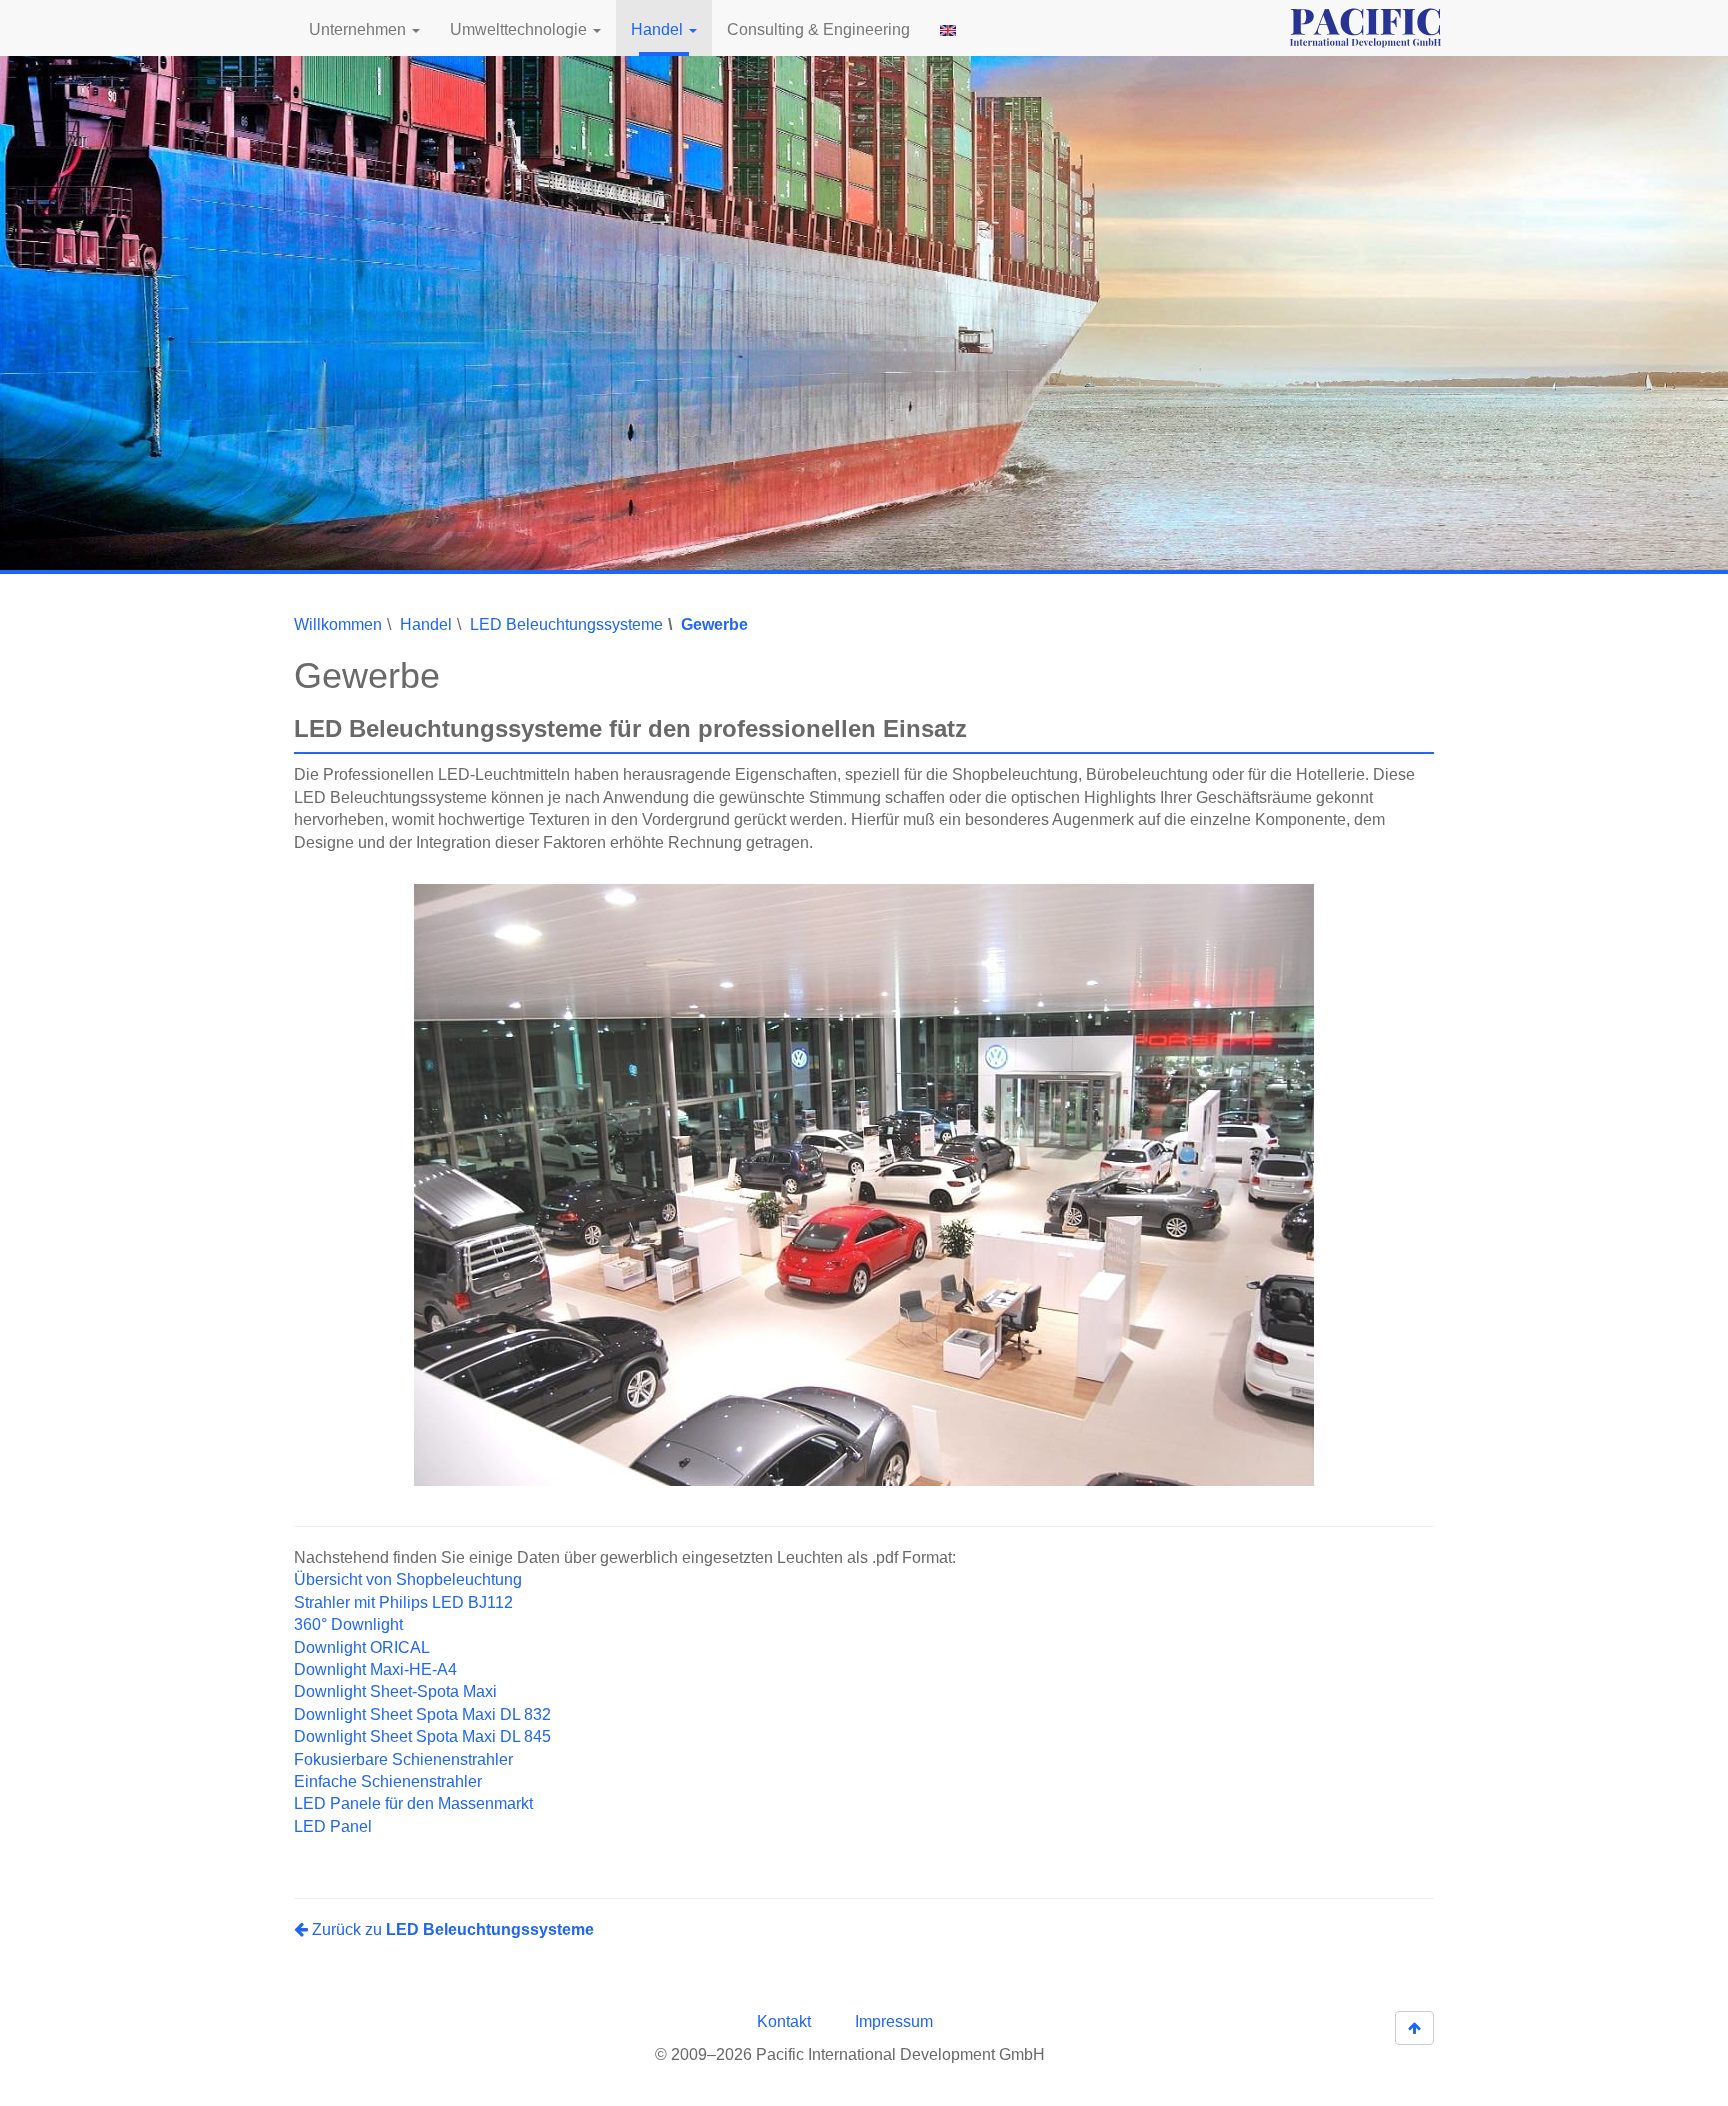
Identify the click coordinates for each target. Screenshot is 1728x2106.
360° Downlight (348, 1624)
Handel (659, 29)
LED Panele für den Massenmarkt (413, 1803)
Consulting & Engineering (818, 29)
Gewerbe (714, 624)
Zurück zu (451, 1929)
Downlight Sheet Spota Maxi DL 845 (422, 1736)
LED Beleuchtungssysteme (566, 624)
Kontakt (784, 2021)
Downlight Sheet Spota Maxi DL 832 (422, 1713)
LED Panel (333, 1826)
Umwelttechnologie (520, 29)
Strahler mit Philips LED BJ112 (403, 1601)
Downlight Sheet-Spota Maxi (395, 1691)
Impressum (894, 2021)
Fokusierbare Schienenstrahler (403, 1758)
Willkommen (338, 624)
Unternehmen (359, 29)
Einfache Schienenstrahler (388, 1781)
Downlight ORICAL (362, 1646)
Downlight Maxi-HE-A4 (375, 1669)
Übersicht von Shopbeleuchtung (408, 1579)
